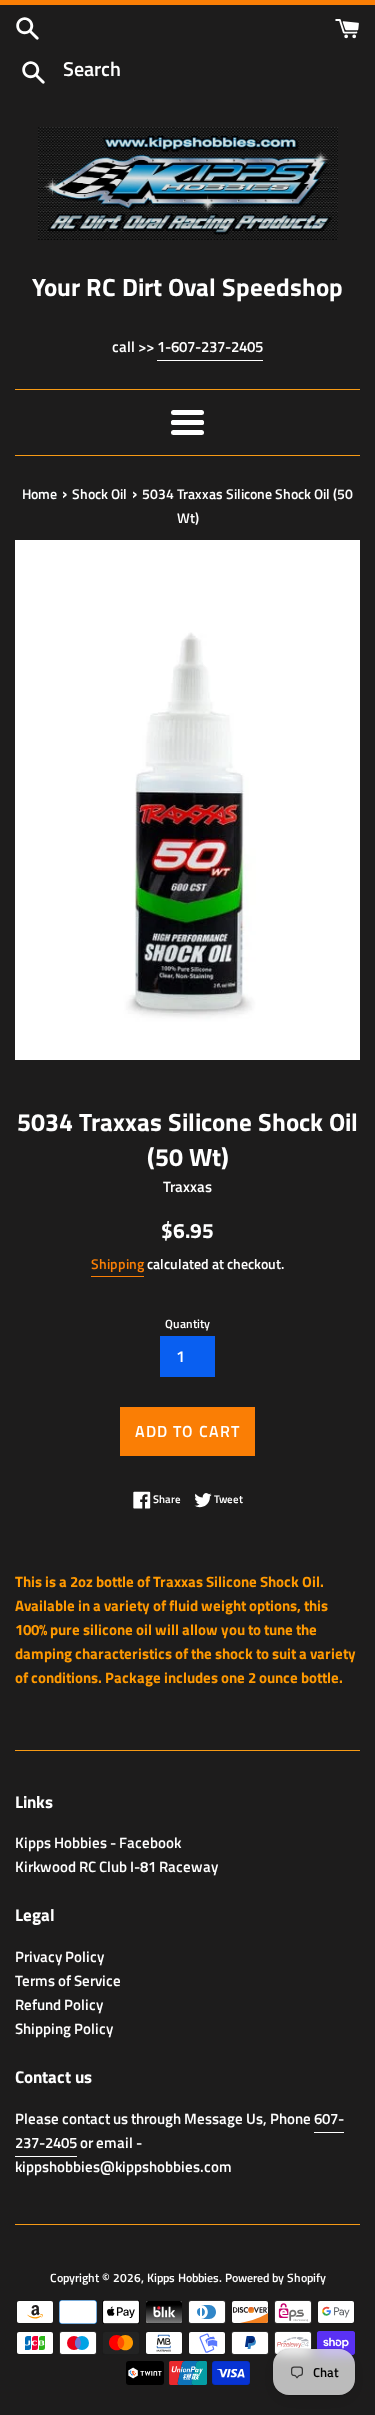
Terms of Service (68, 1980)
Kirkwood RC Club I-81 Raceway (116, 1866)
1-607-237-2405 (210, 346)
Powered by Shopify (275, 2277)
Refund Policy (59, 2004)
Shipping (117, 1263)
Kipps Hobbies (183, 2277)
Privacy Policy (59, 1956)
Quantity (187, 1323)
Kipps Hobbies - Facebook (98, 1842)
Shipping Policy (64, 2028)
